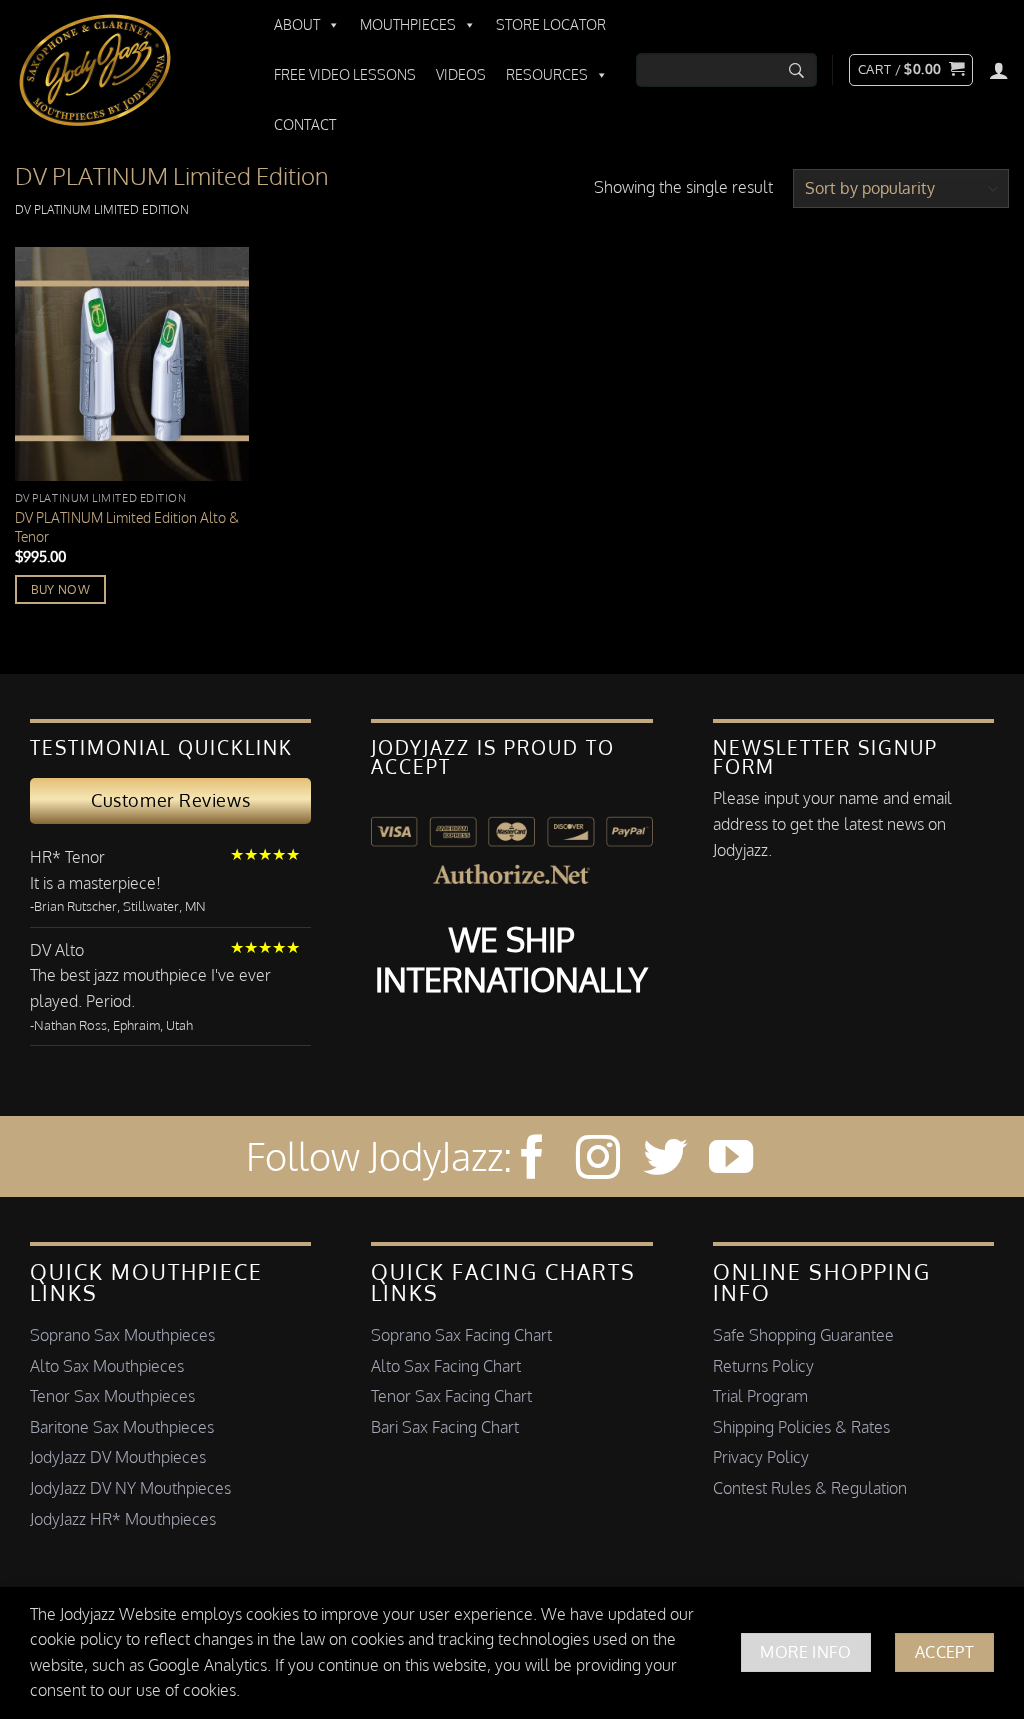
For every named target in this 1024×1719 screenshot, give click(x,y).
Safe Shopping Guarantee (803, 1335)
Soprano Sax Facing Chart (461, 1335)
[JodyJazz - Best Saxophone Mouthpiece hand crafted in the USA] (124, 70)
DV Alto (57, 950)
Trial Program (760, 1396)
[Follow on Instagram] (598, 1160)
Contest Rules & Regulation (810, 1488)
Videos (461, 74)
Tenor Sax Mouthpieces (112, 1396)
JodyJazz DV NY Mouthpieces (130, 1488)
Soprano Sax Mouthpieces (122, 1335)
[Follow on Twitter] (665, 1160)
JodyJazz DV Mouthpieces (118, 1457)
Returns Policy (763, 1366)
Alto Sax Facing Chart (446, 1366)
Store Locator (551, 24)
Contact (305, 124)
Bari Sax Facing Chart (445, 1427)
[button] (911, 70)
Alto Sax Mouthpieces (107, 1366)
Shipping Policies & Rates (801, 1427)
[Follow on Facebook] (532, 1160)
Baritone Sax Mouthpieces (122, 1427)
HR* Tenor (67, 857)
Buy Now (60, 589)
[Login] (999, 70)
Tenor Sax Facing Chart (451, 1396)
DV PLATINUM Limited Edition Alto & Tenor (127, 526)
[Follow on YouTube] (731, 1160)
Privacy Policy (761, 1457)
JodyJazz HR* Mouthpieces (123, 1519)
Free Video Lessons (345, 74)
